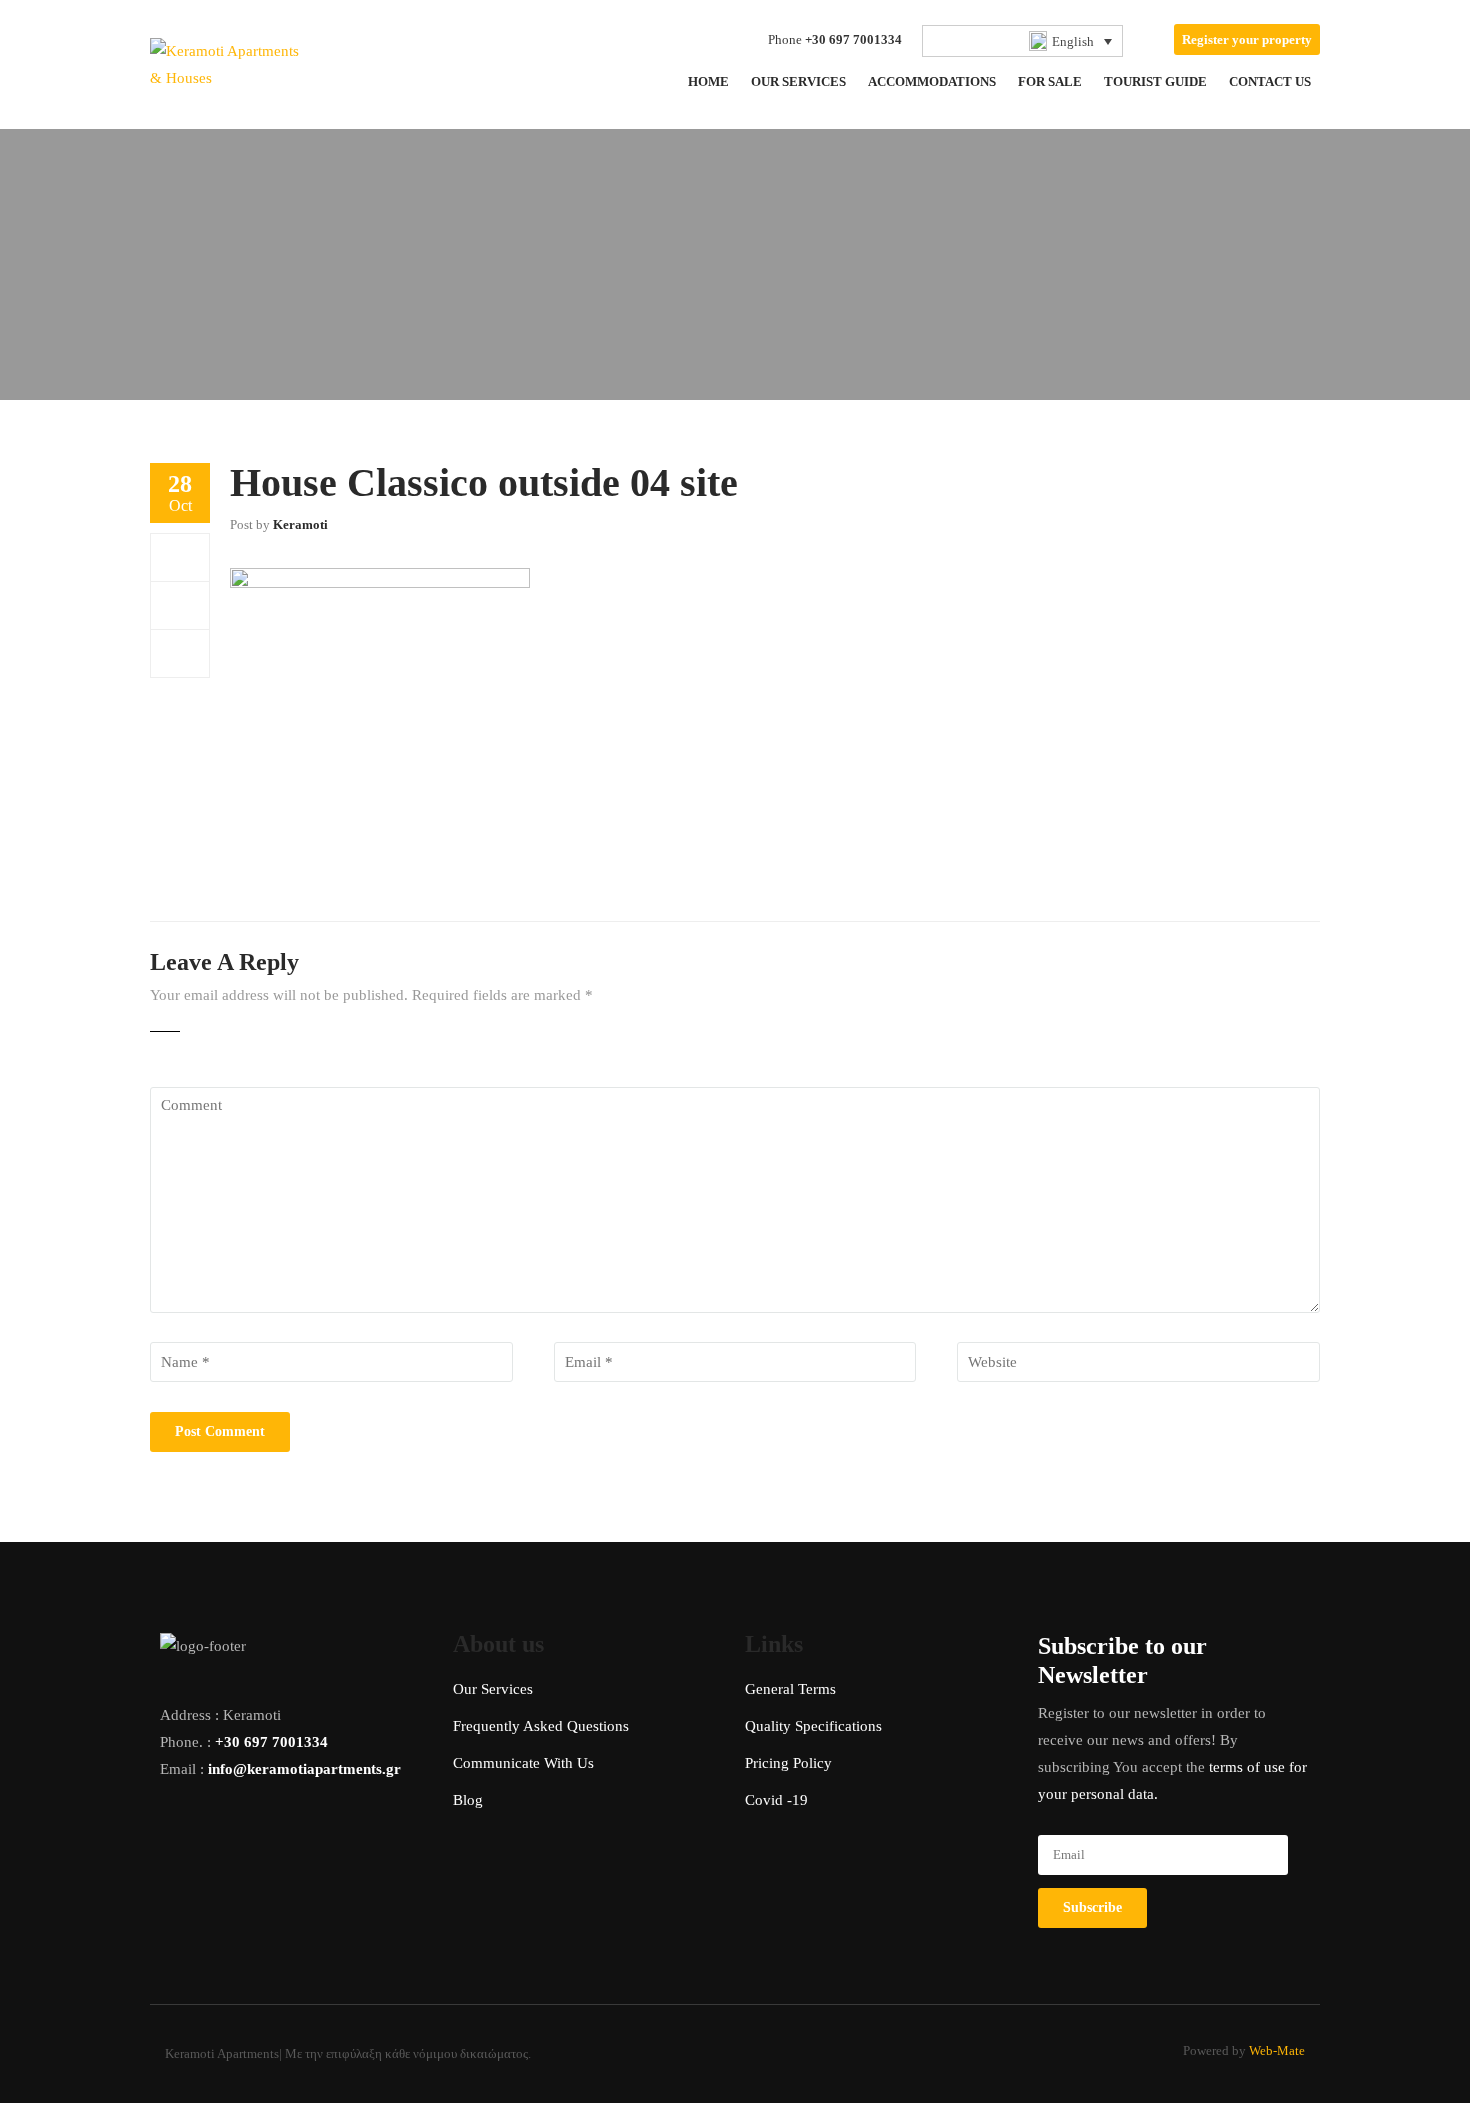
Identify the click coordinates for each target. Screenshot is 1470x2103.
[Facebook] (180, 557)
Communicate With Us (523, 1763)
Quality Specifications (813, 1726)
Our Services (493, 1689)
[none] (1023, 41)
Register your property (1247, 39)
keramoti (300, 524)
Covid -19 (776, 1800)
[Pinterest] (180, 653)
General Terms (790, 1689)
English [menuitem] (1073, 41)
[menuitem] (1023, 41)
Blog (468, 1800)
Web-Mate (1277, 2050)
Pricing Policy (788, 1763)
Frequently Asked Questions (541, 1726)
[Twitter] (180, 605)
